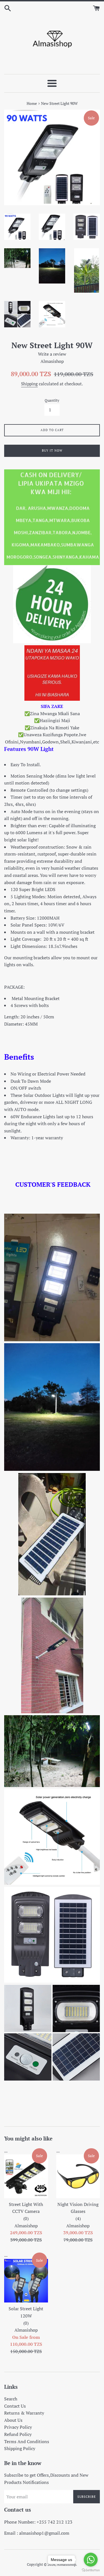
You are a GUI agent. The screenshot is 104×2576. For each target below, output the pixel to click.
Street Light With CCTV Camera (26, 2211)
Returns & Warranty (24, 2413)
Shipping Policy (20, 2448)
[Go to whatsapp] (91, 2560)
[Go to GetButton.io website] (91, 2570)
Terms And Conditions (27, 2441)
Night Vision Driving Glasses (78, 2211)
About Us (13, 2420)
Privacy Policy (18, 2427)
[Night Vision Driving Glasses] (78, 2176)
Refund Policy (18, 2434)
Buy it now (52, 451)
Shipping (29, 384)
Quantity (52, 400)
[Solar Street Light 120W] (26, 2281)
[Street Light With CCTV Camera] (26, 2176)
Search (11, 2399)
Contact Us (15, 2406)
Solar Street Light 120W (26, 2316)
